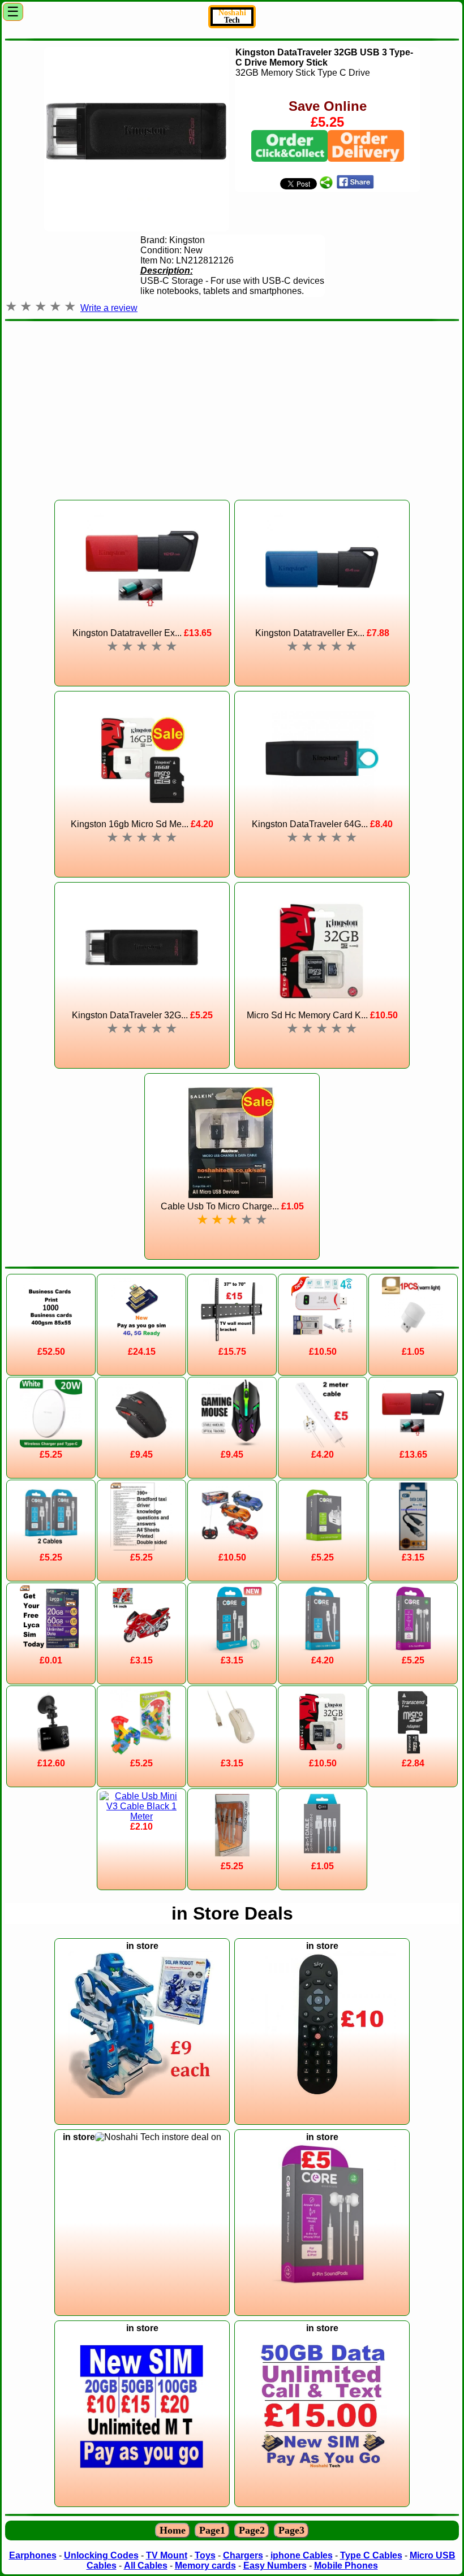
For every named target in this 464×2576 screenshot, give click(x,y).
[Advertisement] (232, 405)
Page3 (291, 2530)
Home (173, 2530)
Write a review (109, 308)
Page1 (212, 2530)
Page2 (252, 2530)
